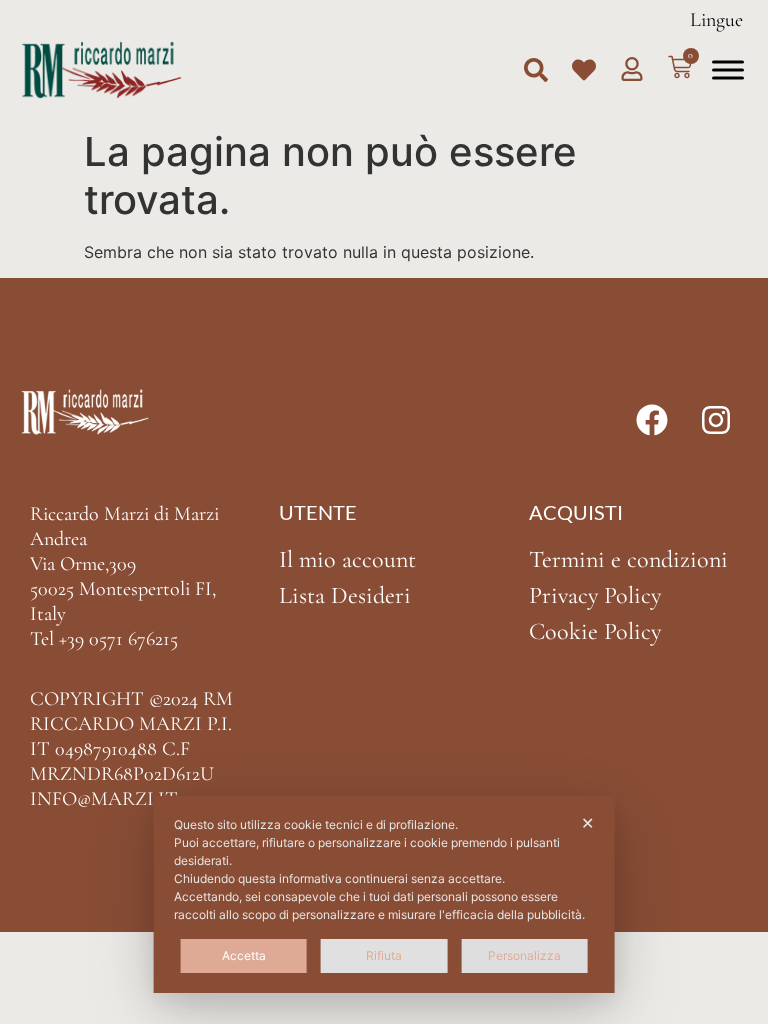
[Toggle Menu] (728, 69)
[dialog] (384, 894)
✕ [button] (587, 823)
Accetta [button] (244, 955)
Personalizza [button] (524, 955)
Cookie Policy (595, 631)
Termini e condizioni (628, 559)
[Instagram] (716, 420)
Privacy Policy (595, 595)
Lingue (716, 20)
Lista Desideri (345, 595)
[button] (536, 70)
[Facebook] (652, 420)
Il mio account (347, 559)
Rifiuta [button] (384, 955)
